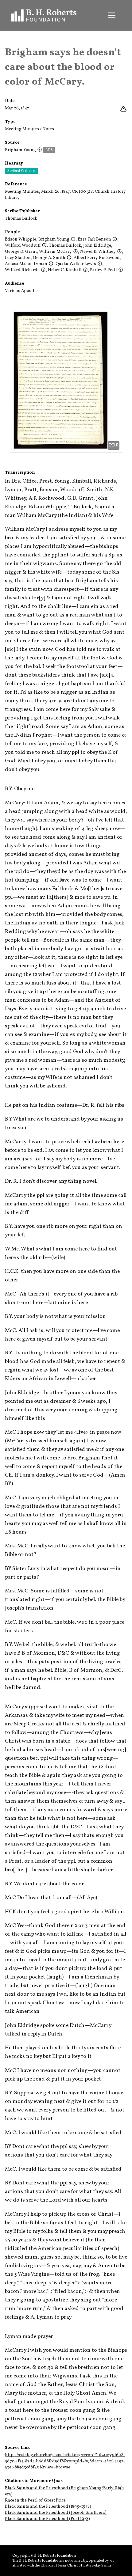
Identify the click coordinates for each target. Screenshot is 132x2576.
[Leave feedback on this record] (123, 109)
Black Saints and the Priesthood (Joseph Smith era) (56, 2513)
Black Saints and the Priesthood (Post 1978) (47, 2519)
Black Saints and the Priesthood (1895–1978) (48, 2507)
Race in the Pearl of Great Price (35, 2500)
